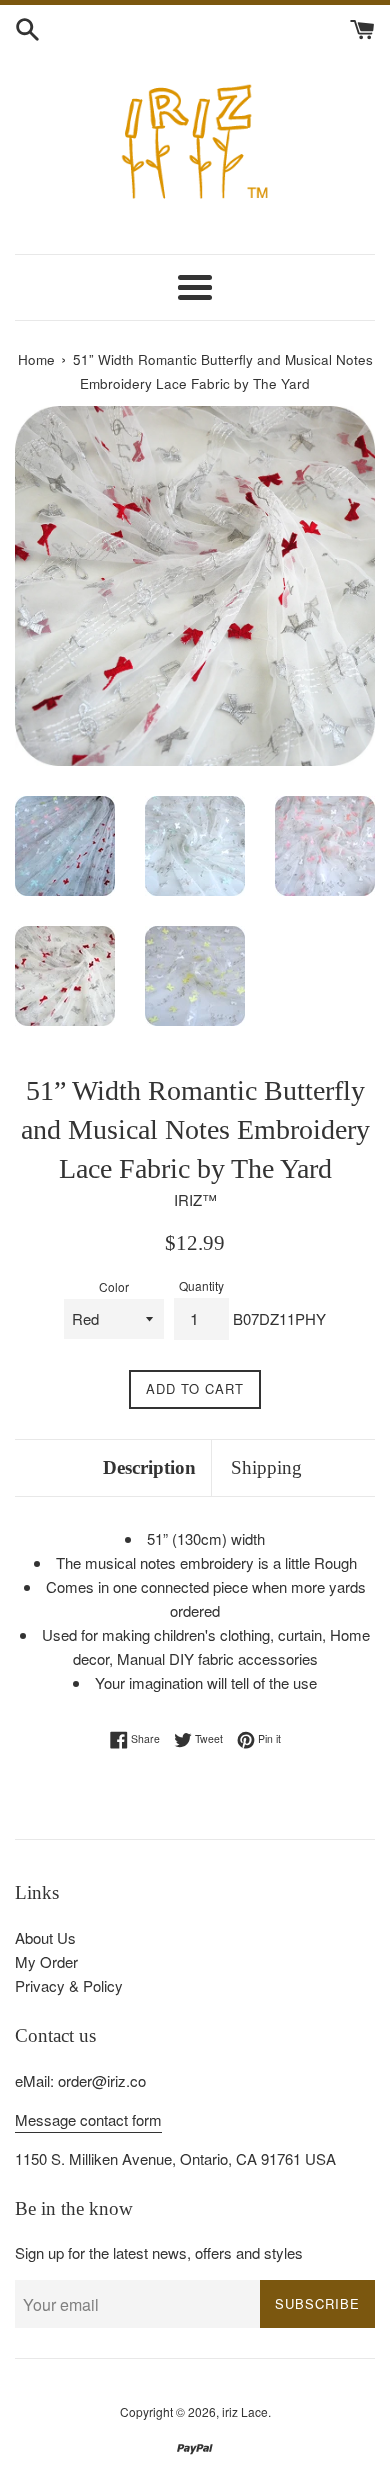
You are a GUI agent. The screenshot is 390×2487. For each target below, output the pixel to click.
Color (114, 1286)
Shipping (266, 1467)
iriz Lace (245, 2411)
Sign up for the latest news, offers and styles (159, 2252)
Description (149, 1467)
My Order (46, 1961)
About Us (45, 1937)
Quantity (201, 1285)
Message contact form (88, 2119)
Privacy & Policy (69, 1985)
